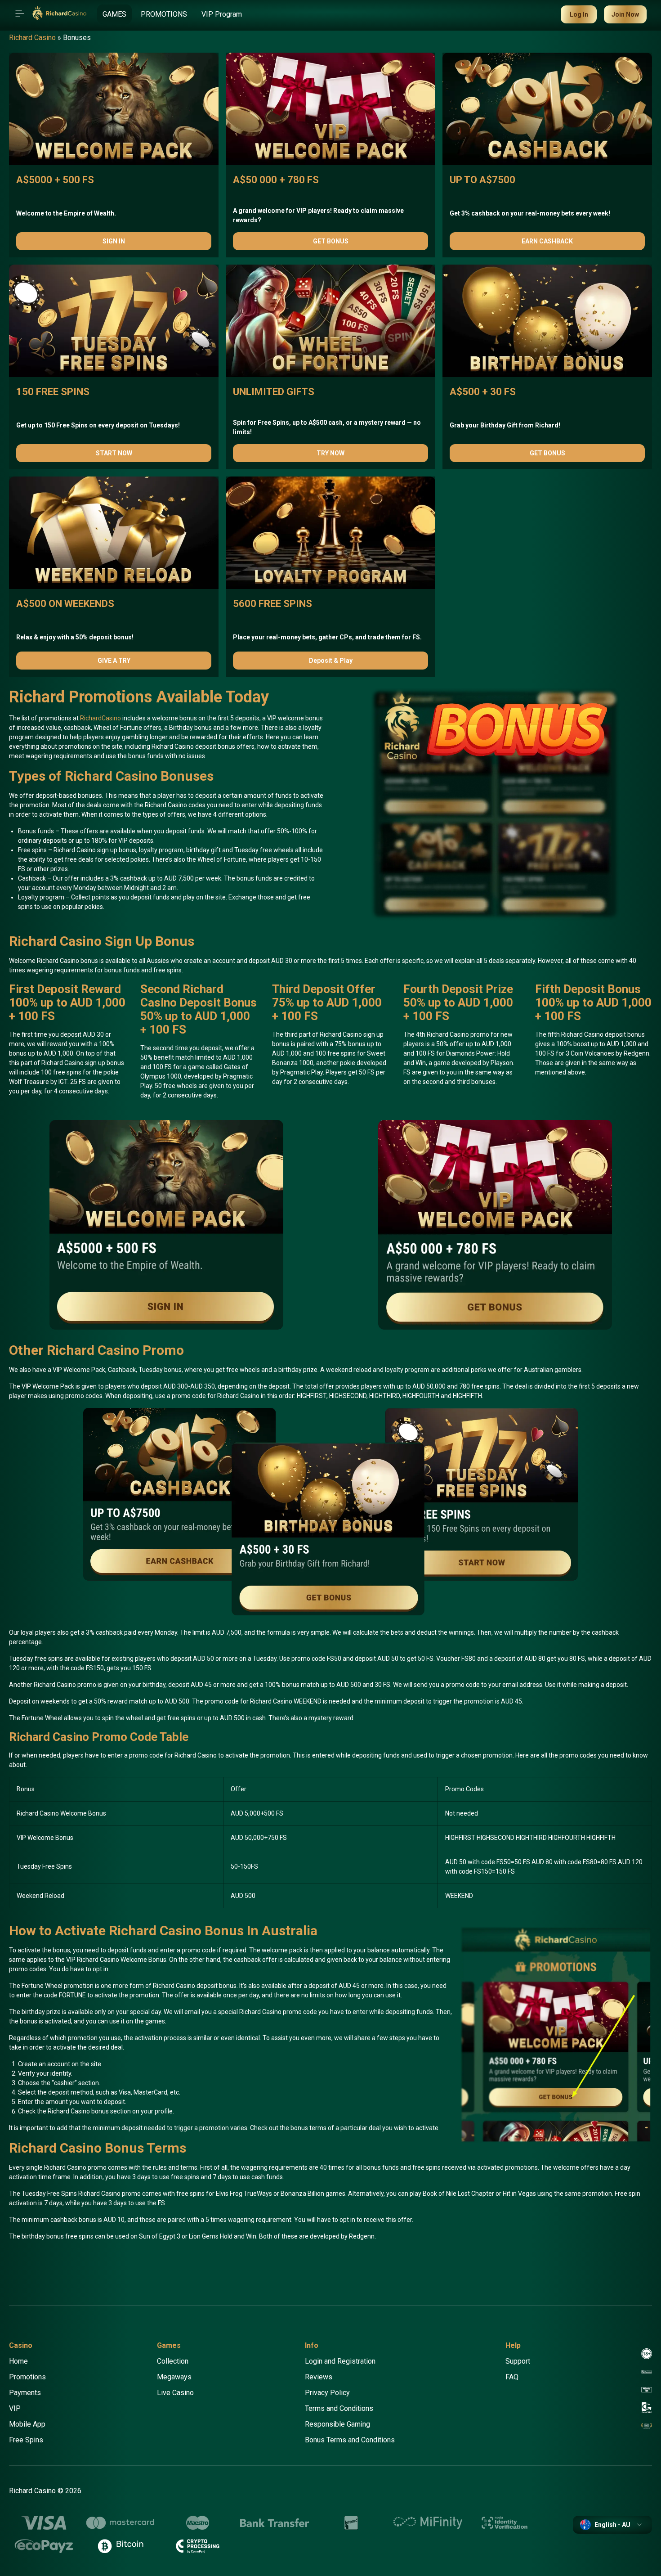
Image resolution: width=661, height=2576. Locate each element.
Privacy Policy (327, 2393)
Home (18, 2361)
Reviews (319, 2377)
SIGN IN (114, 241)
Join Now (625, 14)
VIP (15, 2408)
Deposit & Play (331, 661)
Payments (25, 2393)
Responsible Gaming (337, 2424)
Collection (173, 2361)
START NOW (114, 453)
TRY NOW (330, 453)
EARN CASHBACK (547, 241)
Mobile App (27, 2424)
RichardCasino (100, 718)
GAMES (114, 14)
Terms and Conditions (339, 2408)
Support (518, 2361)
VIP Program (222, 14)
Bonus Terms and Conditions (350, 2440)
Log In (579, 14)
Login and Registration (340, 2361)
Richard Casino (32, 38)
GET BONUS (331, 241)
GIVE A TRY (114, 661)
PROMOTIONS (164, 14)
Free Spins (26, 2440)
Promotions (27, 2377)
